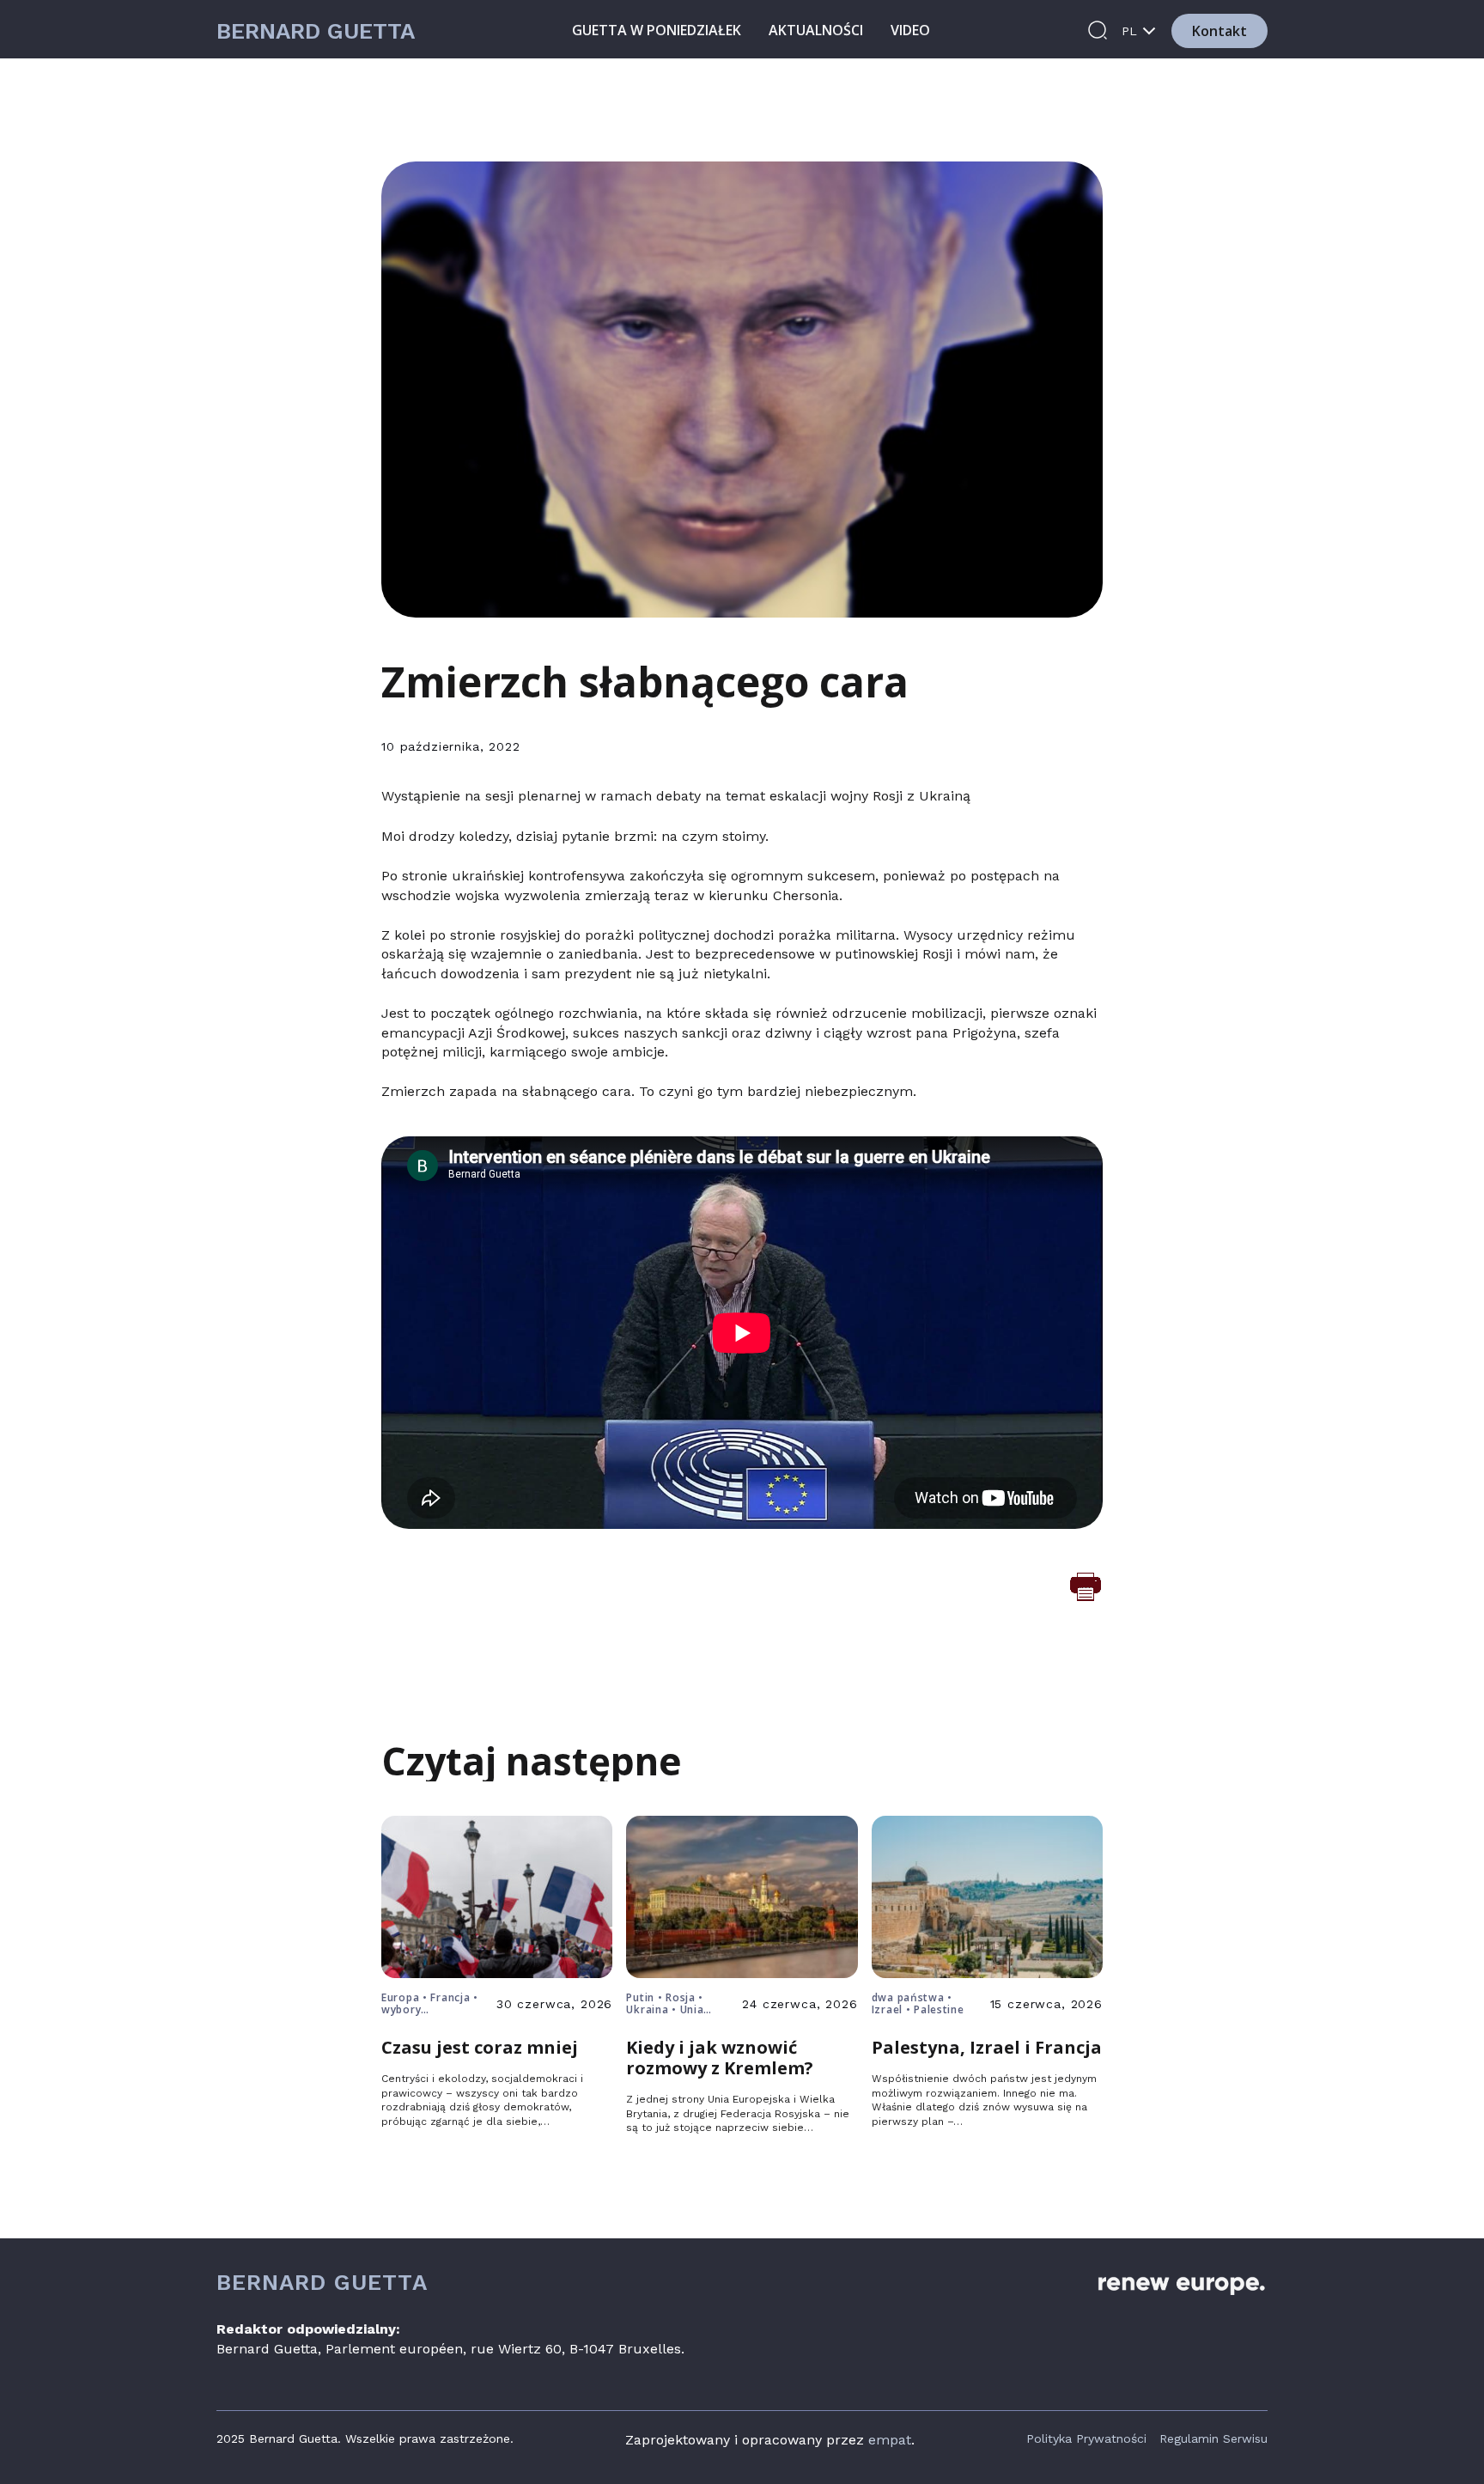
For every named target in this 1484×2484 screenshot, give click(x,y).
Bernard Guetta (316, 31)
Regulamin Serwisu (1213, 2438)
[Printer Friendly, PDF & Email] (1086, 1586)
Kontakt (1219, 31)
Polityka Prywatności (1086, 2438)
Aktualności (816, 30)
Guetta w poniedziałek (657, 30)
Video (910, 30)
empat (890, 2440)
